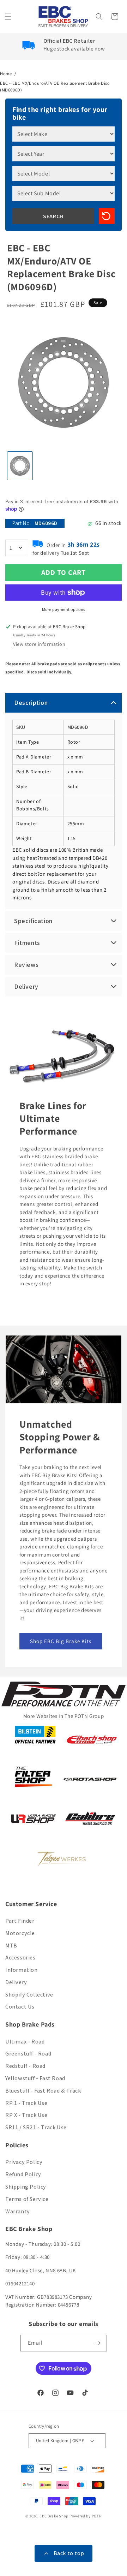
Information (22, 1970)
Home (6, 74)
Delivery (16, 1982)
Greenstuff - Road (28, 2054)
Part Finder (20, 1921)
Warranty (18, 2211)
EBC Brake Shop (54, 2516)
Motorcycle (20, 1933)
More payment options (64, 609)
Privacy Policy (24, 2162)
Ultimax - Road (25, 2042)
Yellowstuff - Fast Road (35, 2078)
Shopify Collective (29, 1995)
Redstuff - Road (25, 2066)
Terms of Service (27, 2199)
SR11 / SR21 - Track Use (36, 2127)
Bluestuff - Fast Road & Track (43, 2091)
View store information (39, 644)
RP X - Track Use (26, 2115)
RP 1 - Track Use (26, 2103)
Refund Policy (23, 2174)
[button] (9, 17)
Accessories (20, 1958)
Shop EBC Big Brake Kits (61, 1641)
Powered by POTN (86, 2516)
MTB (11, 1946)
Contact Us (20, 2007)
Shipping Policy (26, 2187)
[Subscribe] (99, 2343)
